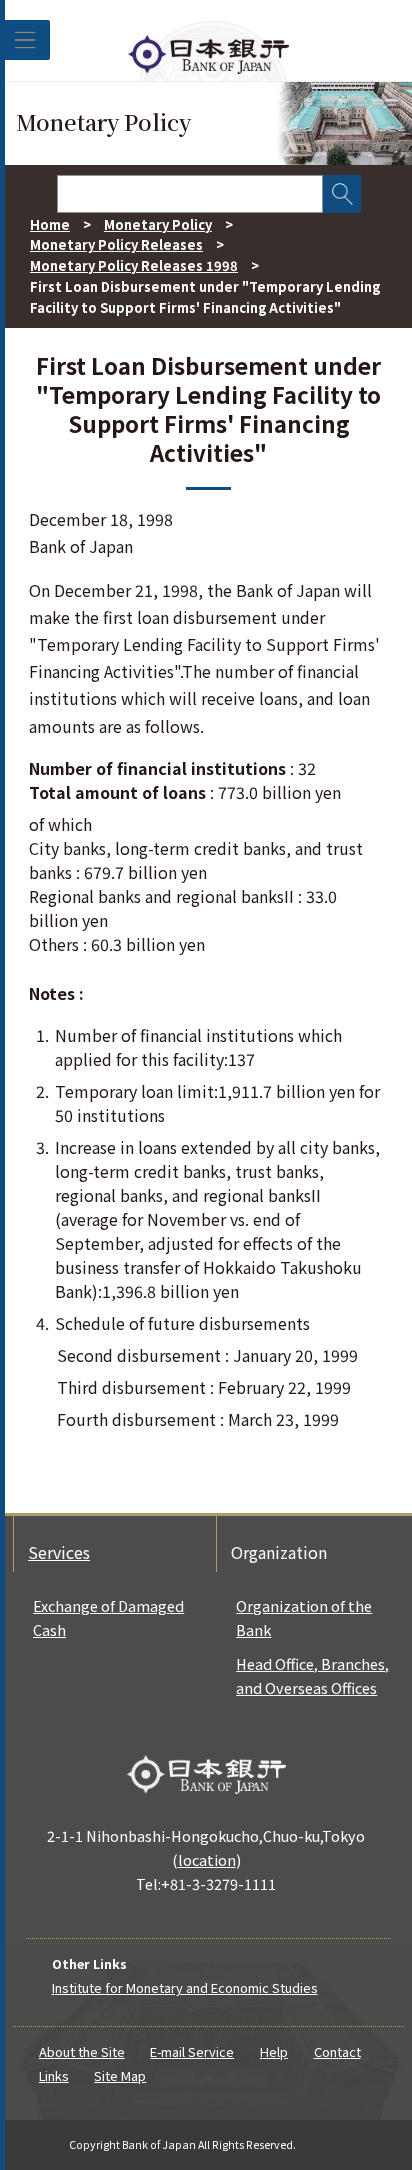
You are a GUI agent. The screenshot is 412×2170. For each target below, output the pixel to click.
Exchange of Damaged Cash (108, 1617)
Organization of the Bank (304, 1617)
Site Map (120, 2075)
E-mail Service (192, 2051)
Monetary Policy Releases (116, 244)
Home (50, 224)
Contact (337, 2051)
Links (54, 2075)
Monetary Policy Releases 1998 (134, 265)
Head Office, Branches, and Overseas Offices (312, 1675)
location (207, 1859)
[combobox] (190, 194)
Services (59, 1552)
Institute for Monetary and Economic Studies (185, 1987)
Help (274, 2051)
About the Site (82, 2051)
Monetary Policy (158, 224)
